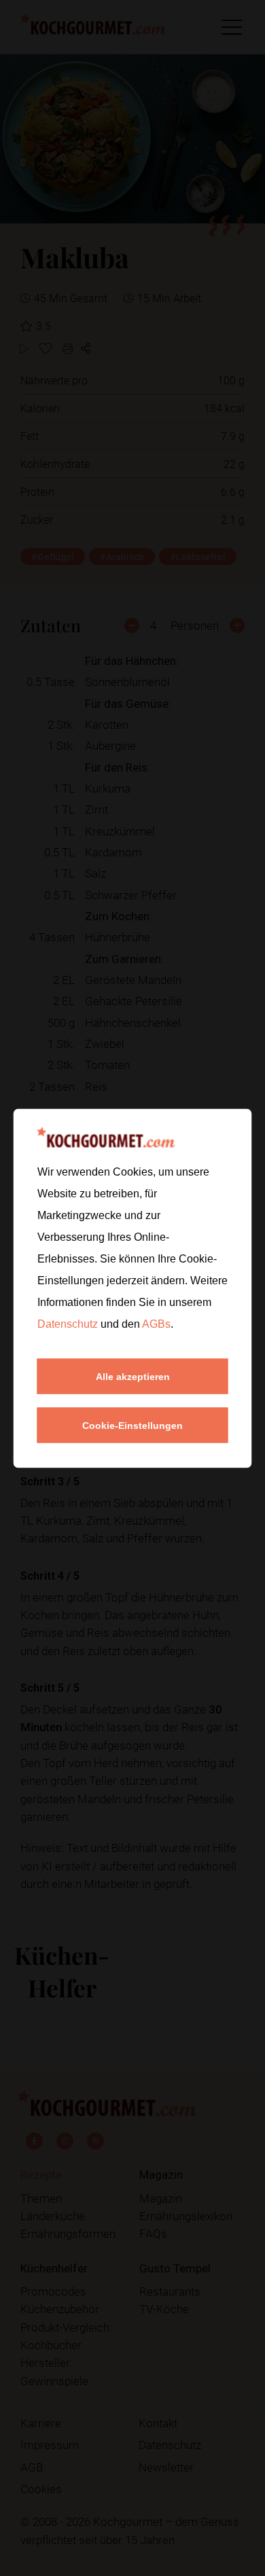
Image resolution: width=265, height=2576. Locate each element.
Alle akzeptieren (133, 1376)
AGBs (156, 1323)
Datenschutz (69, 1323)
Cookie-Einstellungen (132, 1425)
